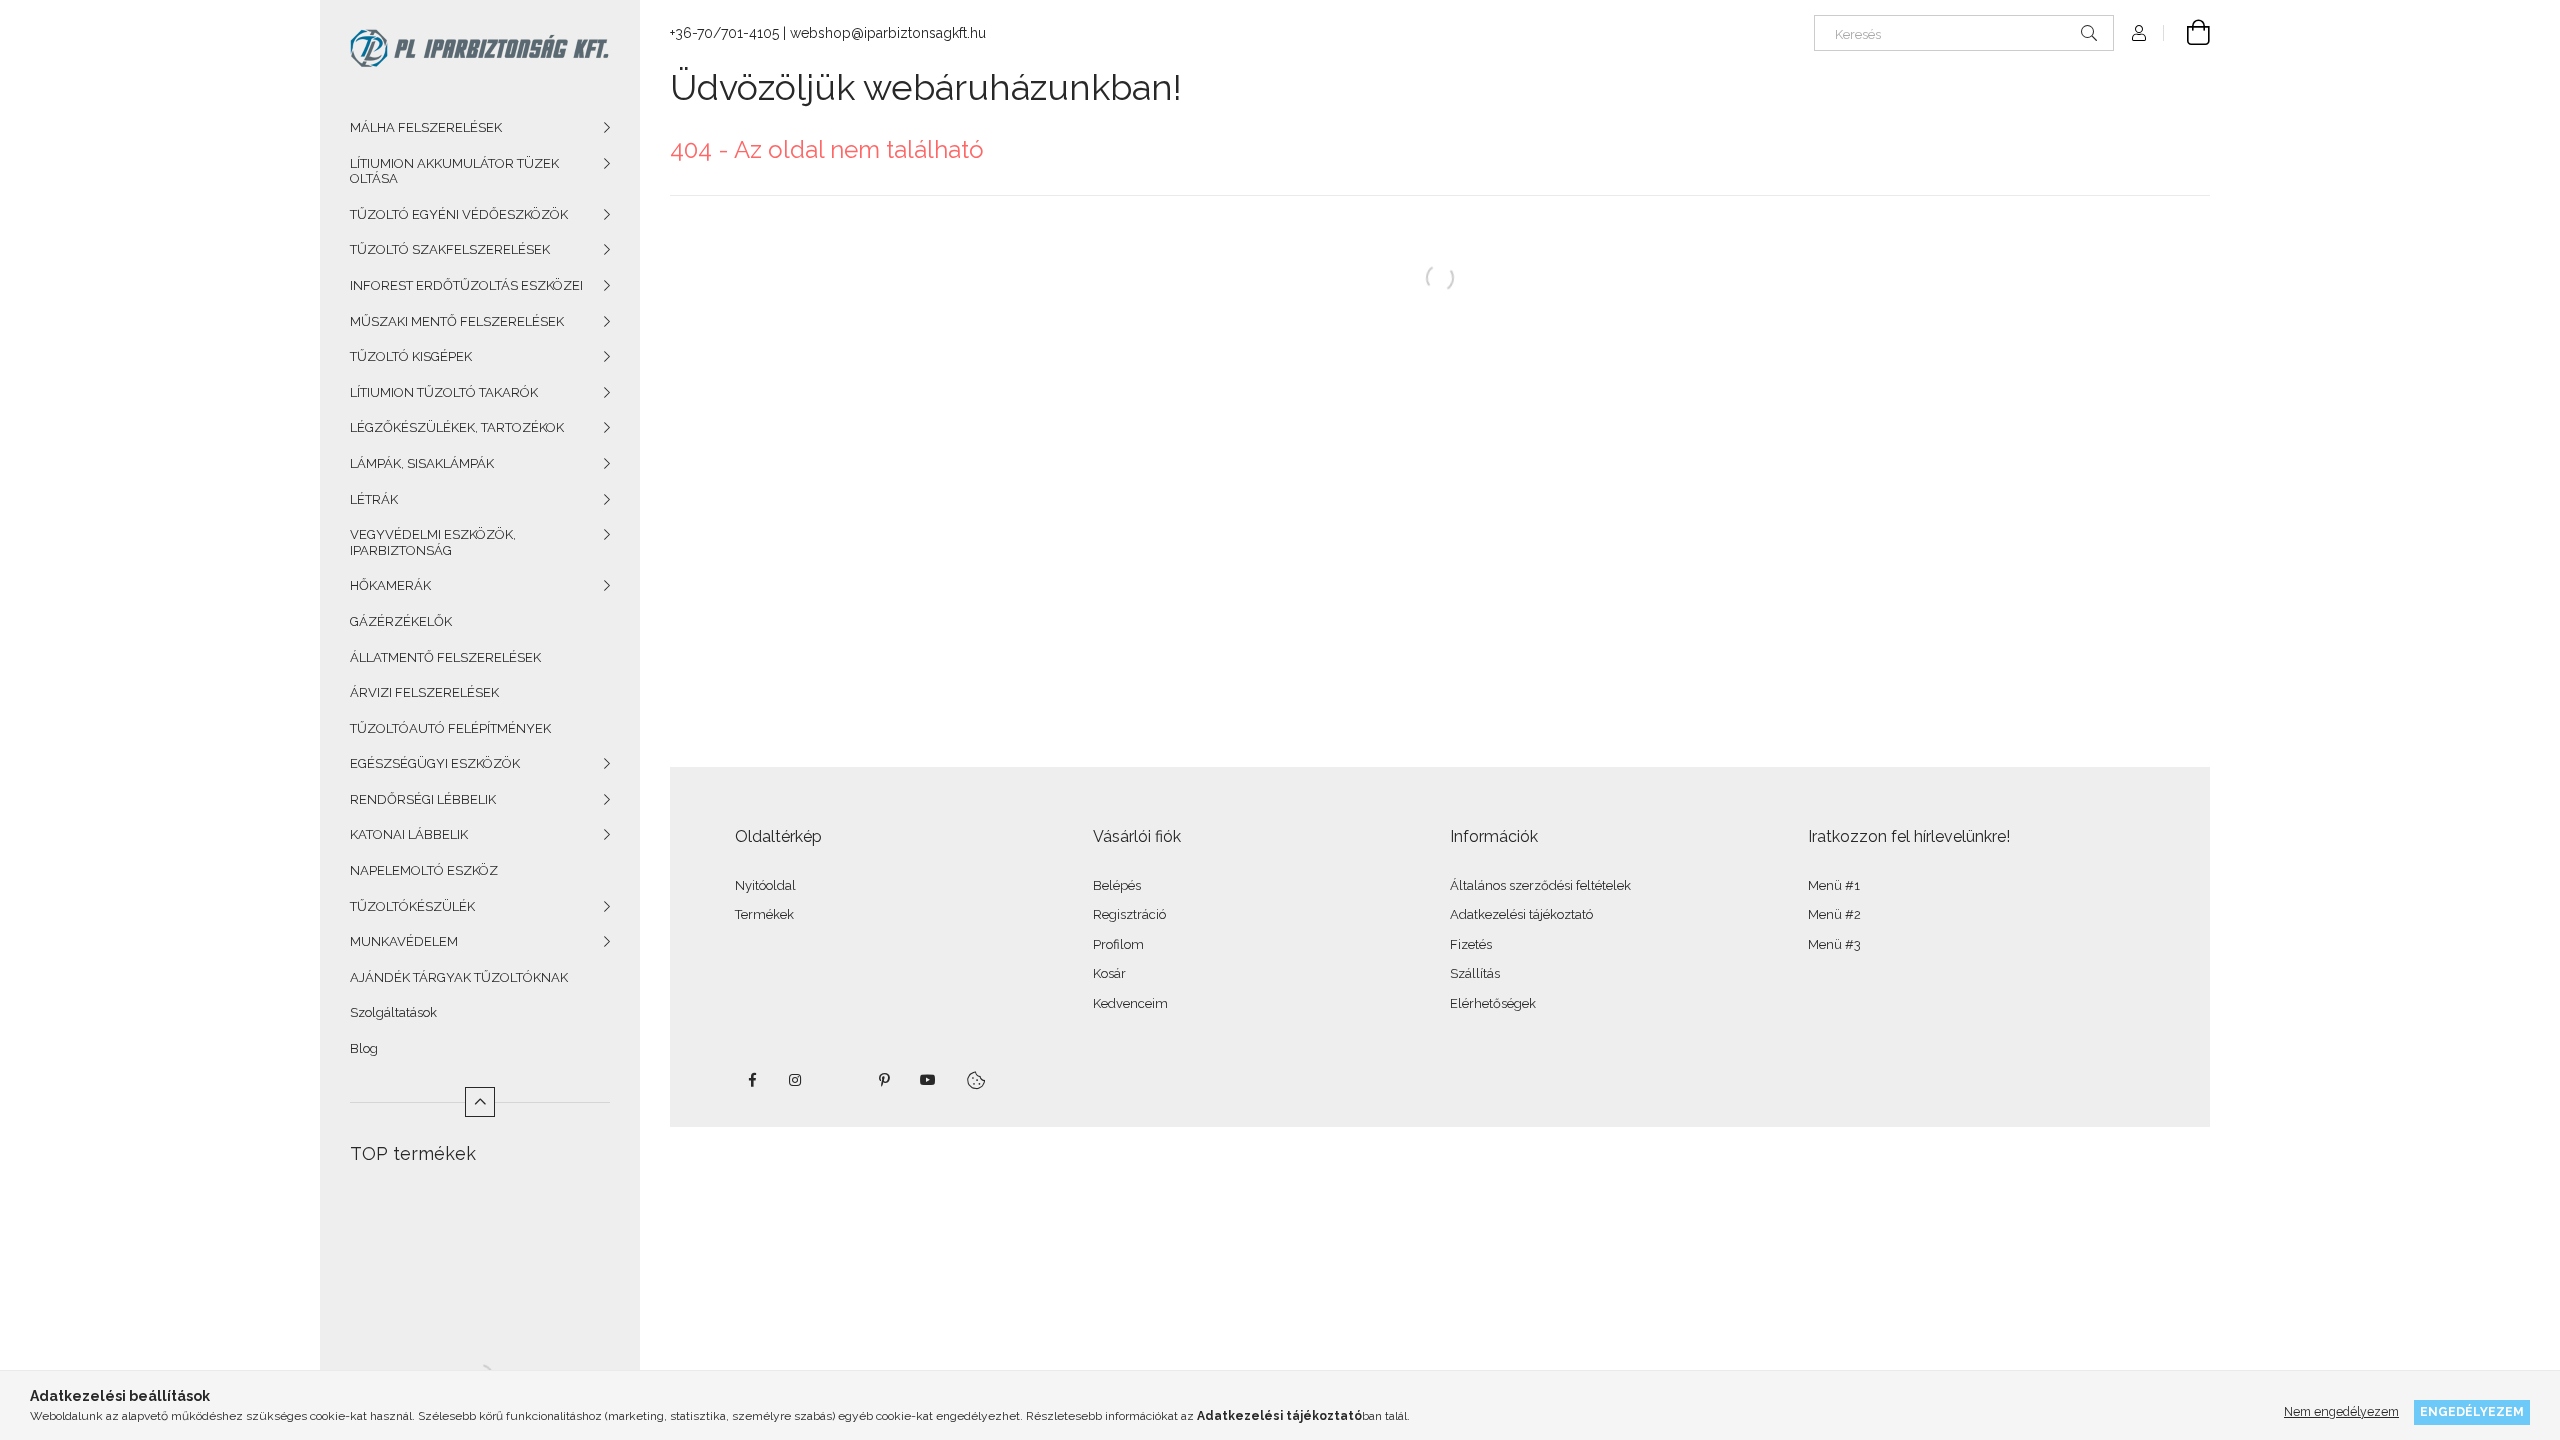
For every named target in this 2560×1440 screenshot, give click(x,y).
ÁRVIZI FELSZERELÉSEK (424, 692)
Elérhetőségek (1493, 1003)
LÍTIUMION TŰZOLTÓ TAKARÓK (444, 392)
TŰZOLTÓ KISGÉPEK (411, 356)
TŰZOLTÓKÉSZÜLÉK (412, 906)
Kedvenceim (1130, 1003)
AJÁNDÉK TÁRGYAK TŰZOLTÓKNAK (459, 977)
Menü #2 (1834, 914)
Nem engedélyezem (2341, 1411)
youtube (928, 1080)
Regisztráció (1129, 914)
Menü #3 (1834, 944)
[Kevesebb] (480, 1102)
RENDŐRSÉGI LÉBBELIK (423, 799)
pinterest (884, 1080)
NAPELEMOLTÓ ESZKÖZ (424, 870)
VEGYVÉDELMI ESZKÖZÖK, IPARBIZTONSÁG (433, 542)
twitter (840, 1080)
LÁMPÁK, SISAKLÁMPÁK (422, 463)
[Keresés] (2089, 33)
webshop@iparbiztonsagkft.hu (888, 33)
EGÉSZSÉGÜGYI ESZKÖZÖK (435, 763)
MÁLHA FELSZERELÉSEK (426, 127)
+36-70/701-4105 (724, 33)
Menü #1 (1834, 885)
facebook (752, 1080)
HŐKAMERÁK (390, 585)
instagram (796, 1080)
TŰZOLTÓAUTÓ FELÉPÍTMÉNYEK (450, 728)
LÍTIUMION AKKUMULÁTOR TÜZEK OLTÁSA (454, 171)
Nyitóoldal (765, 885)
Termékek (764, 914)
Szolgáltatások (393, 1012)
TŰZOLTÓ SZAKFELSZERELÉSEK (450, 249)
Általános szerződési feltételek (1540, 885)
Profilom (1118, 944)
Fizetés (1471, 944)
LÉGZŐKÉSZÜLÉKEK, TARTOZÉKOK (457, 427)
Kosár (1109, 973)
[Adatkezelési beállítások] (976, 1080)
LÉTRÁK (374, 499)
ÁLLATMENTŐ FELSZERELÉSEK (445, 657)
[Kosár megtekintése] (2187, 33)
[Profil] (2139, 33)
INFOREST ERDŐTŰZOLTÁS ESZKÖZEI (466, 285)
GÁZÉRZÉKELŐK (401, 621)
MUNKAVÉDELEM (404, 941)
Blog (364, 1048)
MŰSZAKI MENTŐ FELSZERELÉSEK (457, 321)
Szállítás (1475, 973)
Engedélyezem (2472, 1411)
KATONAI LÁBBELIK (409, 834)
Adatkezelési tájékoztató (1521, 914)
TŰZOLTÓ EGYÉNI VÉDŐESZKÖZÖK (459, 214)
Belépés (1117, 885)
